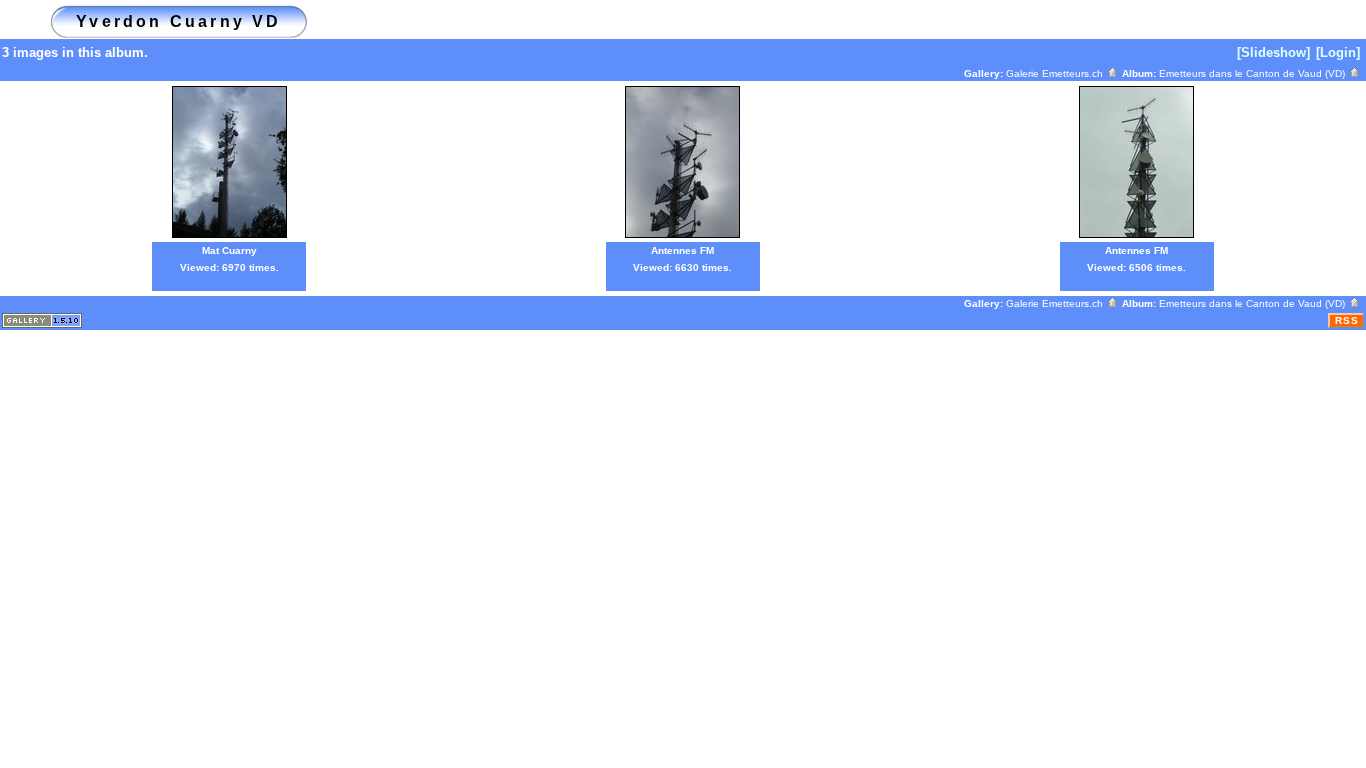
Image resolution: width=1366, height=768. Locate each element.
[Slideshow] (1273, 52)
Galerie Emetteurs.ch (1056, 73)
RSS (1347, 320)
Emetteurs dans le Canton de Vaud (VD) (1253, 73)
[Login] (1338, 52)
